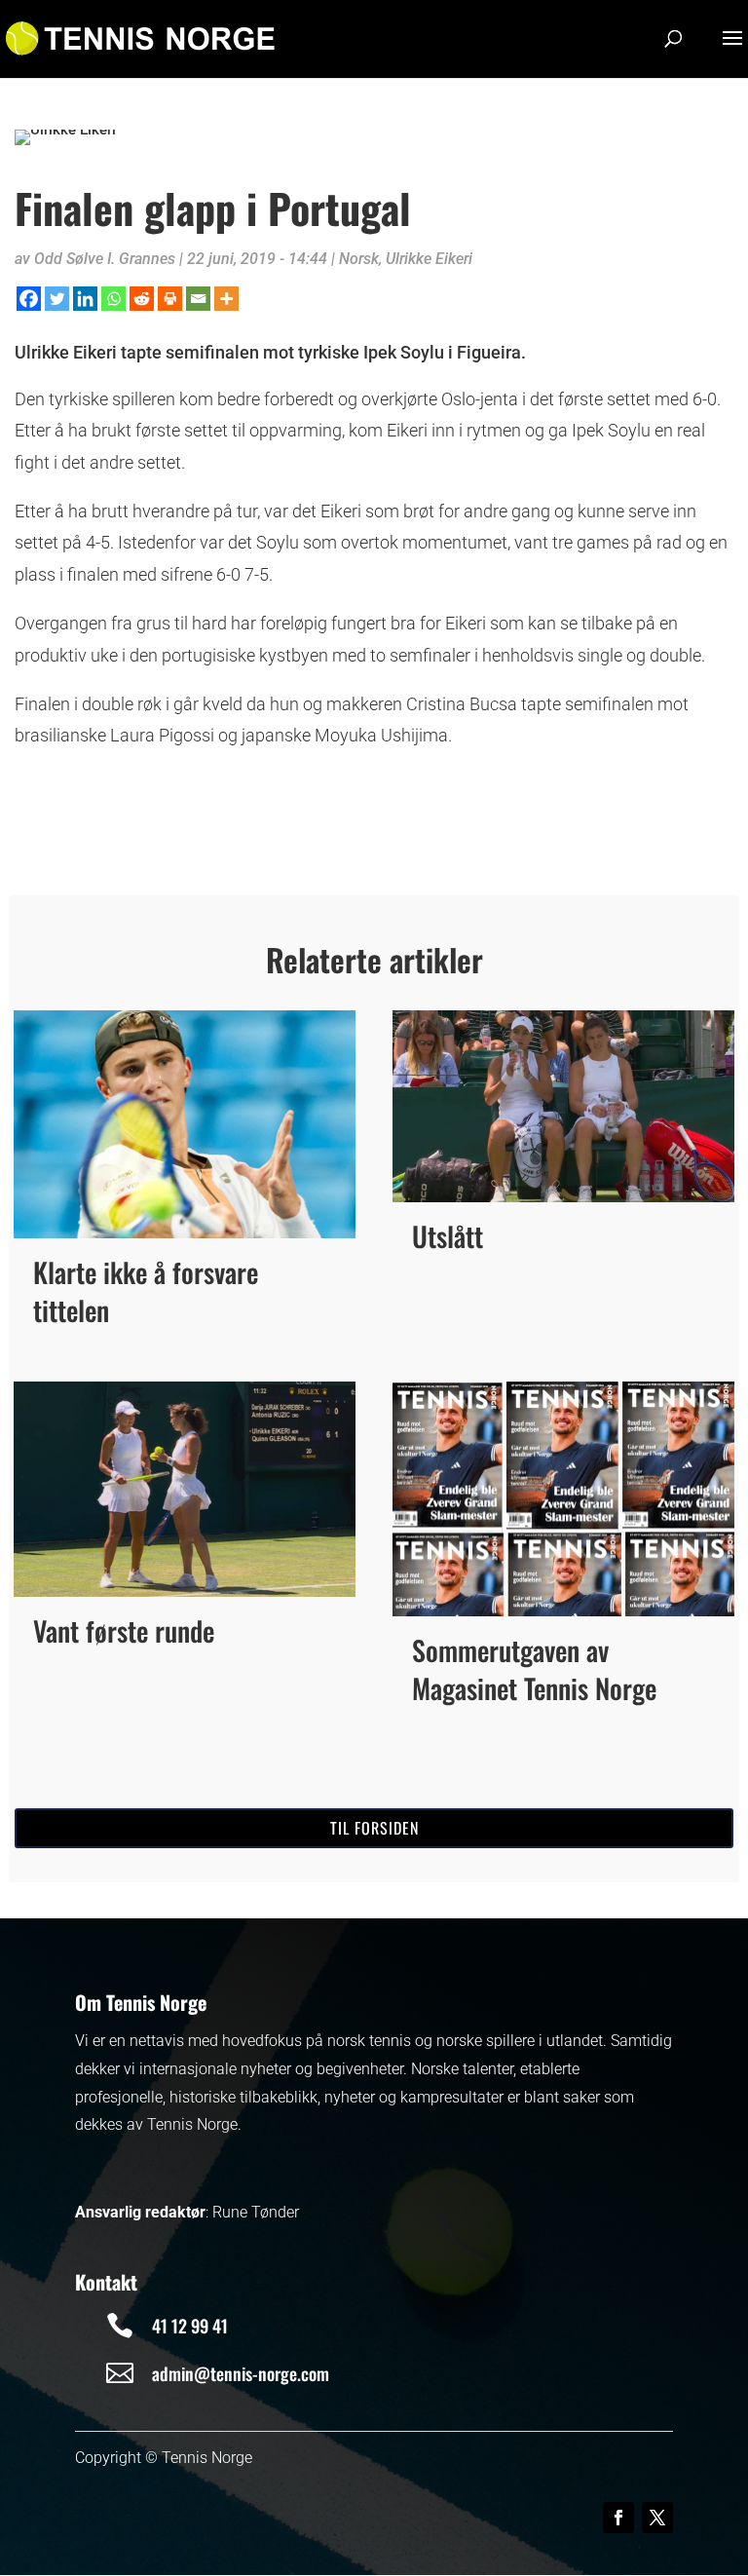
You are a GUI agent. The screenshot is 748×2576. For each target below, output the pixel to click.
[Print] (170, 299)
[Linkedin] (85, 299)
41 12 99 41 (190, 2326)
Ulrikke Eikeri (429, 259)
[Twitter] (57, 299)
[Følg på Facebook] (618, 2518)
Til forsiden (374, 1828)
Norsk (359, 259)
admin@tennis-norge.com (241, 2373)
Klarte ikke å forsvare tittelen (146, 1291)
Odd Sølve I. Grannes (105, 259)
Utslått (448, 1236)
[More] (226, 299)
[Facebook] (29, 299)
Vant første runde (124, 1630)
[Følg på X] (657, 2518)
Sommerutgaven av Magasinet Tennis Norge (534, 1669)
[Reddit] (142, 299)
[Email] (198, 299)
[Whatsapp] (113, 299)
